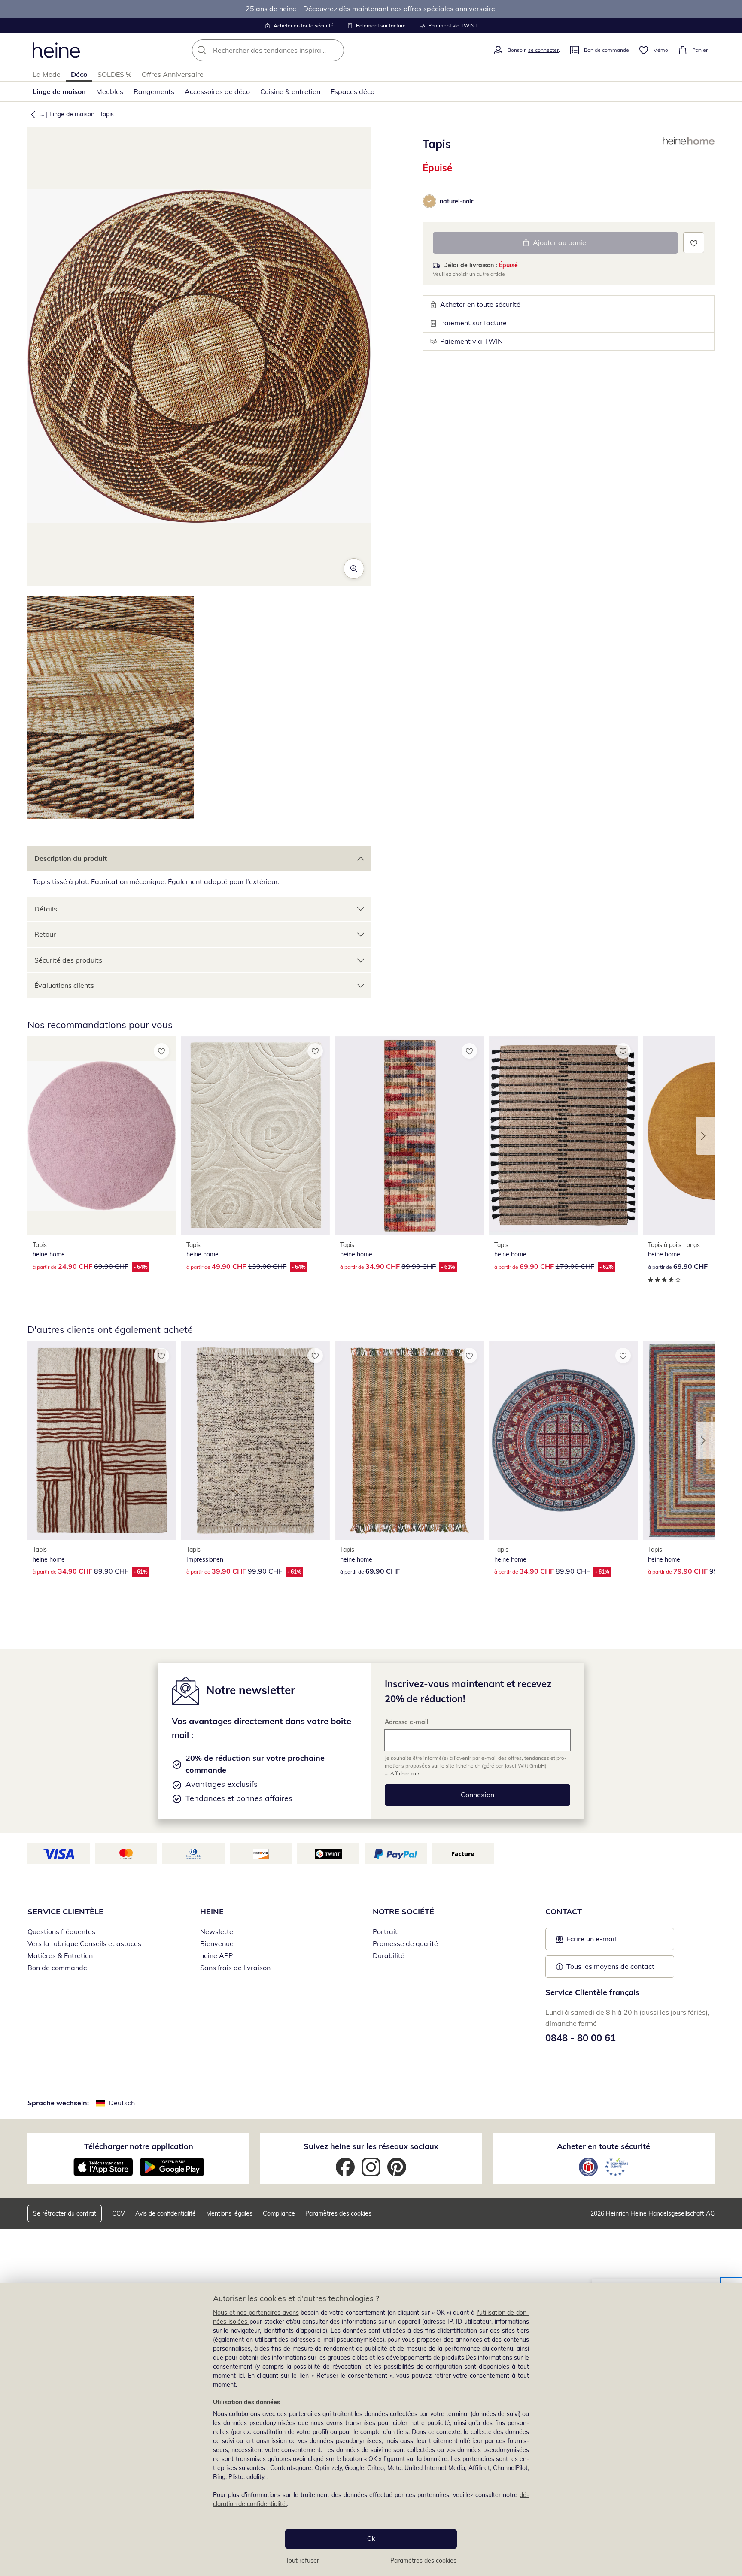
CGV (119, 2213)
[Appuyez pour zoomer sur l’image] (354, 569)
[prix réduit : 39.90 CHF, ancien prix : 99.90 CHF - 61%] (255, 1440)
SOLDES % (114, 74)
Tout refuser (302, 2561)
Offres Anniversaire (173, 74)
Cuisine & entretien (290, 91)
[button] (31, 114)
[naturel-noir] (429, 201)
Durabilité (389, 1955)
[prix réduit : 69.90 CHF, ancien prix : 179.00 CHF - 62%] (563, 1136)
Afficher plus (405, 1773)
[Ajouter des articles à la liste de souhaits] (694, 243)
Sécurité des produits (68, 960)
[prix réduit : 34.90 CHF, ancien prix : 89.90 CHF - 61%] (409, 1136)
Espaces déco (353, 91)
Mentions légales (229, 2213)
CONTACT (564, 1912)
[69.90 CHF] (409, 1440)
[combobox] (287, 50)
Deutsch (122, 2103)
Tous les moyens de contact (610, 1966)
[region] (371, 2429)
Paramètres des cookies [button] (338, 2213)
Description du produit (71, 858)
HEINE (212, 1912)
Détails (46, 909)
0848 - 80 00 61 (581, 2038)
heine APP (216, 1955)
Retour (45, 934)
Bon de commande (57, 1968)
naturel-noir (456, 201)
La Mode (47, 74)
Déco (79, 74)
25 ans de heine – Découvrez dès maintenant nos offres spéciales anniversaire (370, 9)
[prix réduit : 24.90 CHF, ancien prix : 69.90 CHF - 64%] (102, 1136)
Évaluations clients (64, 985)
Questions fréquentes (61, 1931)
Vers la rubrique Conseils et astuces (84, 1943)
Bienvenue (217, 1943)
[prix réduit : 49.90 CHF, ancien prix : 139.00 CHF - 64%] (255, 1136)
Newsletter (218, 1931)
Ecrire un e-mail (604, 1941)
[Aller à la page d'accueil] (56, 50)
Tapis (107, 114)
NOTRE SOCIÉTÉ (403, 1912)
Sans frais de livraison (235, 1968)
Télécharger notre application (139, 2146)
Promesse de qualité (405, 1943)
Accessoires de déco (217, 91)
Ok (371, 2539)
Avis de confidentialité (166, 2213)
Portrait (385, 1931)
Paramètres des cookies (423, 2561)
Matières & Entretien (60, 1955)
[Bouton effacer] (335, 50)
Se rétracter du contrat (65, 2213)
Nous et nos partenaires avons (256, 2313)
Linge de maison (59, 91)
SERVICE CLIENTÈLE (65, 1912)
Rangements (154, 91)
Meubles (110, 91)
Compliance (279, 2213)
